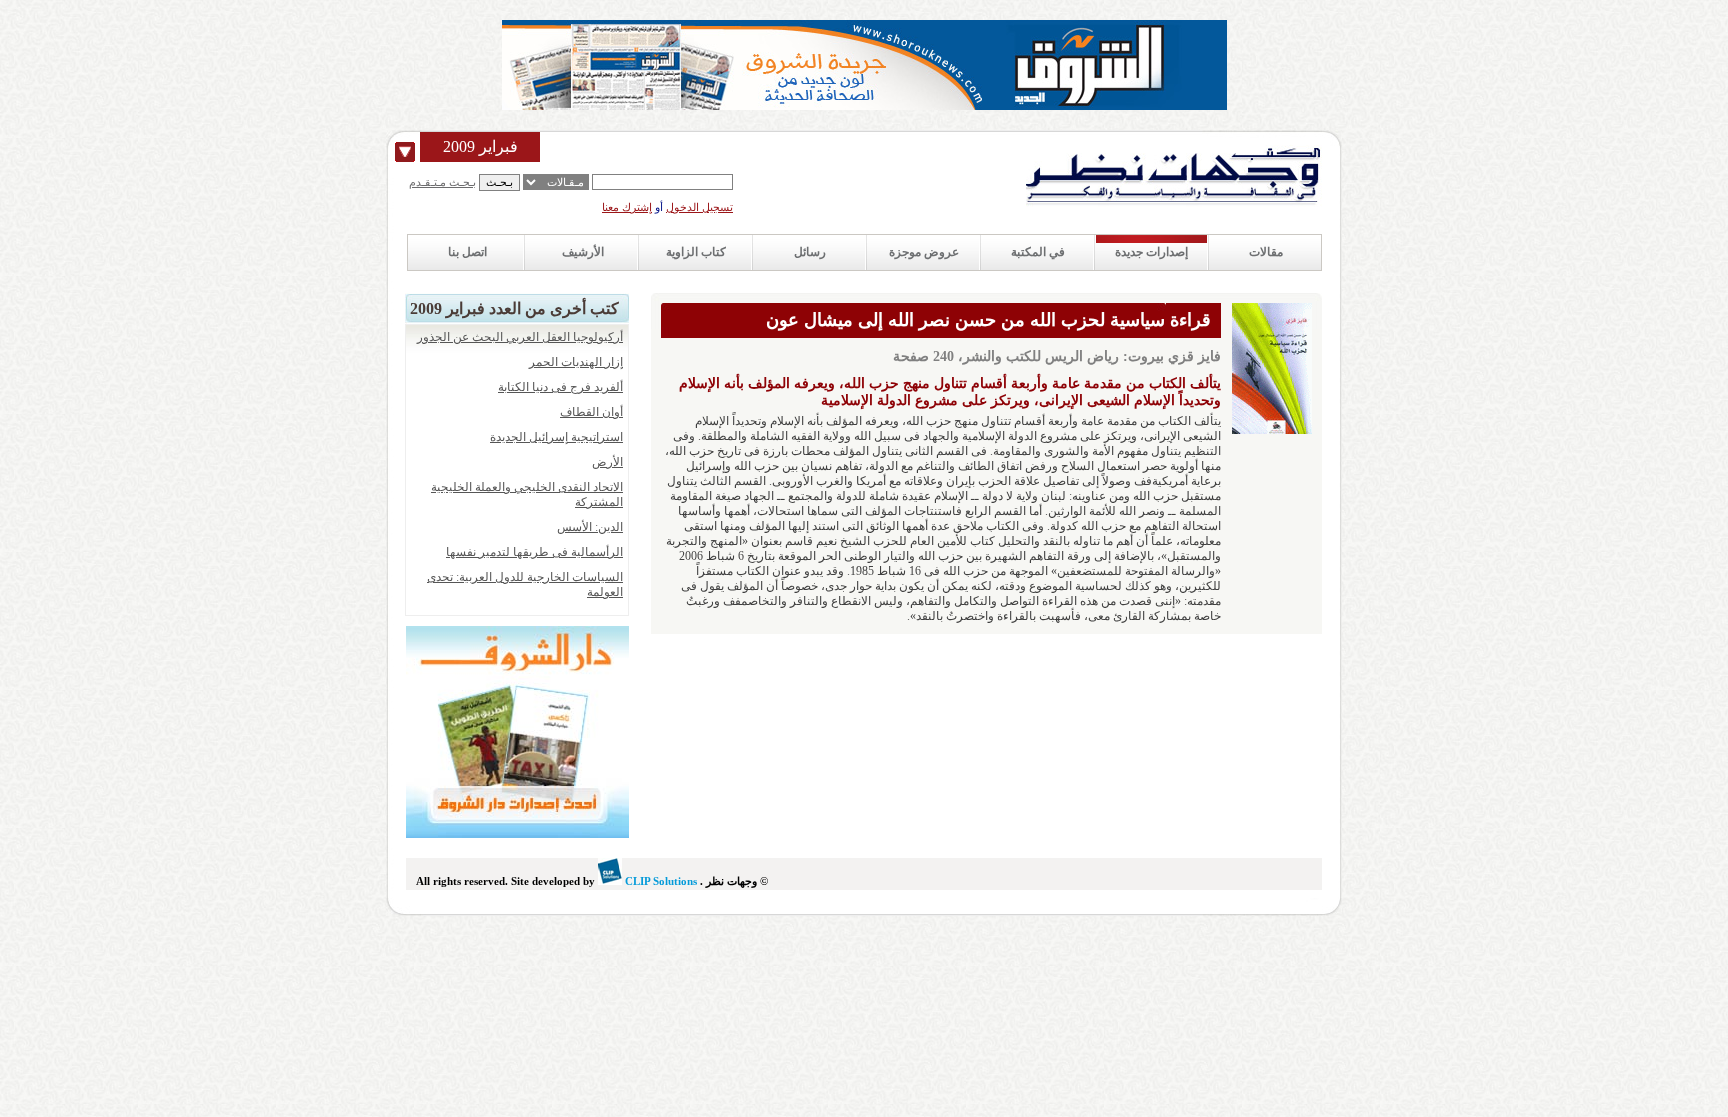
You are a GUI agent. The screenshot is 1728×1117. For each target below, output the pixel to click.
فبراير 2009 (480, 146)
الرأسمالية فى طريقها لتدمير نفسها (534, 552)
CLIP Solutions (659, 881)
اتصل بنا (467, 252)
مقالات (1266, 252)
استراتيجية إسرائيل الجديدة (556, 437)
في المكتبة (1038, 252)
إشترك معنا (627, 207)
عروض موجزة (924, 252)
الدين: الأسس (590, 527)
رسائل (810, 252)
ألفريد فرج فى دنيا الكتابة (560, 387)
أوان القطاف (591, 412)
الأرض (607, 462)
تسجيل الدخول (699, 207)
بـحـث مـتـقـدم (442, 182)
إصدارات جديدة (1151, 252)
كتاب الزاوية (696, 252)
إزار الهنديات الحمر (576, 362)
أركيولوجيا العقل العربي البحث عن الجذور (520, 337)
